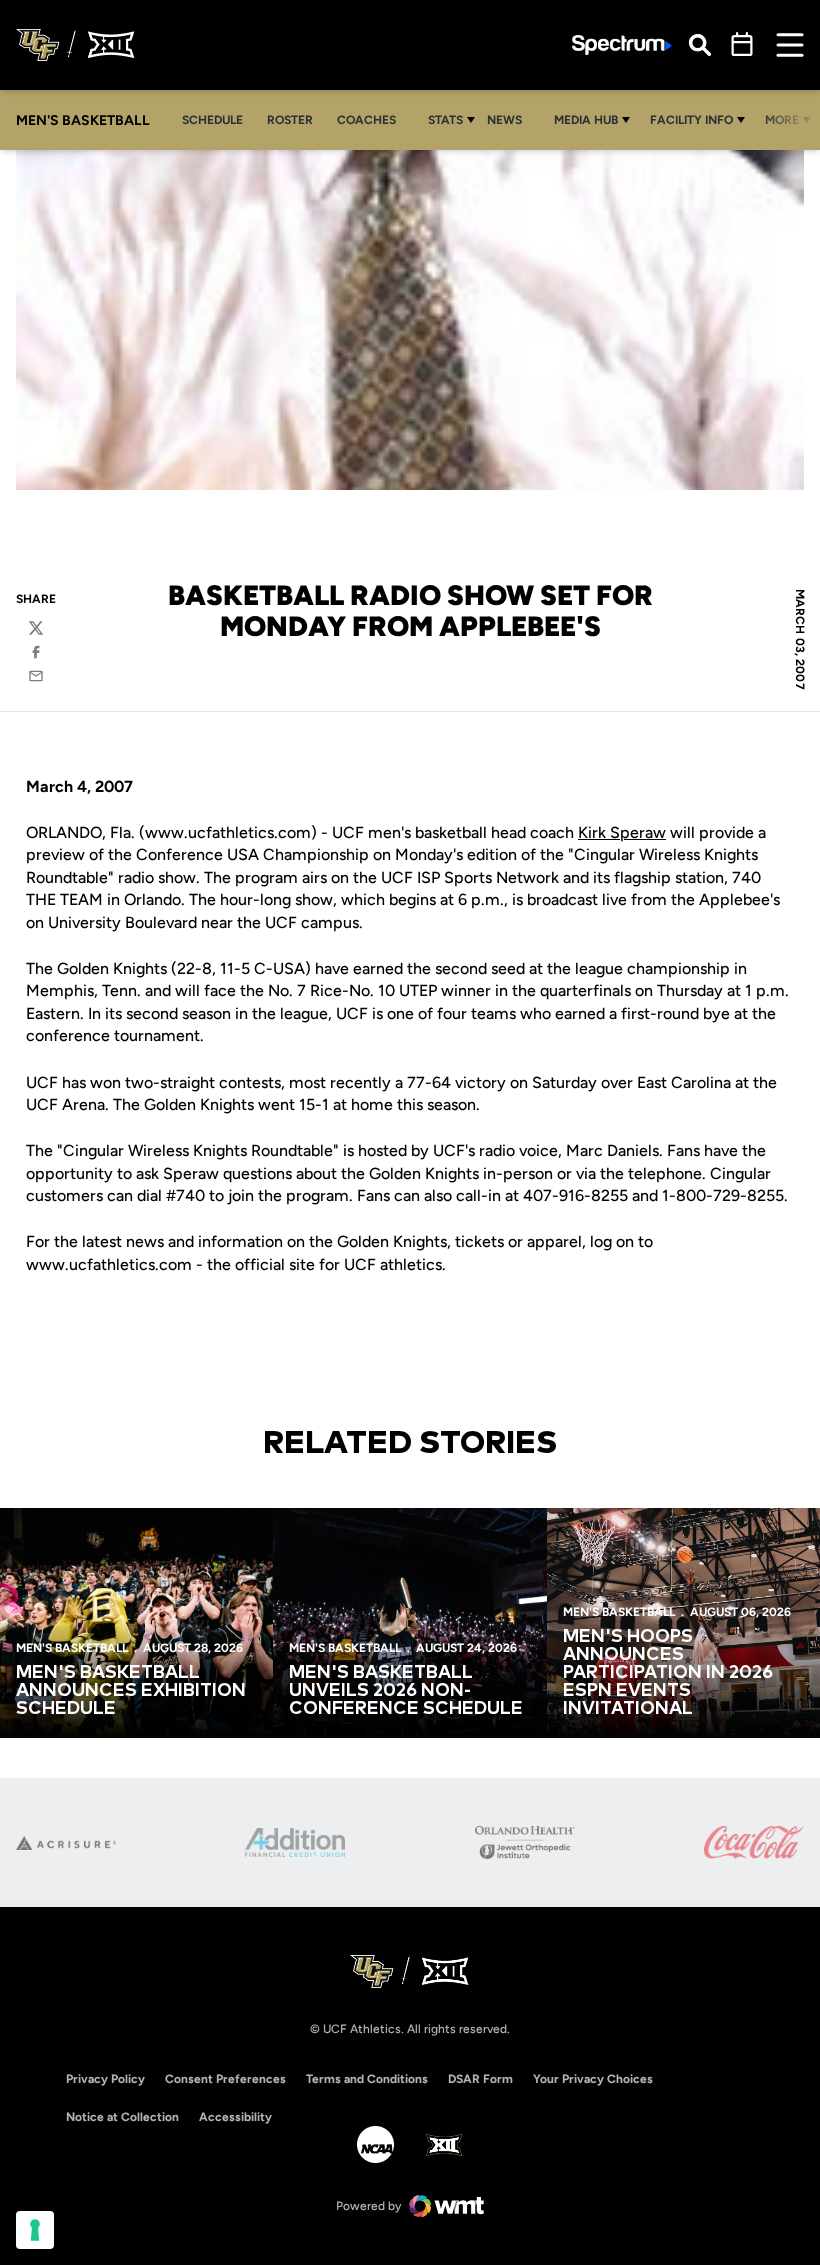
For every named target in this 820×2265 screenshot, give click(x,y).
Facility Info (691, 120)
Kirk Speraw (622, 832)
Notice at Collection (122, 2117)
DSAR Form (480, 2079)
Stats (445, 120)
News (504, 120)
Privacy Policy (105, 2079)
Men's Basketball (72, 1648)
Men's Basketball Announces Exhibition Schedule (131, 1691)
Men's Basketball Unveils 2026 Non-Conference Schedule (406, 1691)
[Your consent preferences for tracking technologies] (35, 2230)
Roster (290, 120)
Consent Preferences (225, 2079)
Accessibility (235, 2116)
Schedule (212, 120)
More (782, 120)
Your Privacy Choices (593, 2079)
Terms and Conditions (367, 2079)
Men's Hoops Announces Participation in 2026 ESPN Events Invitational (668, 1673)
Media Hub (586, 120)
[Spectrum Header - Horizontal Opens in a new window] (622, 45)
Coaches (366, 120)
